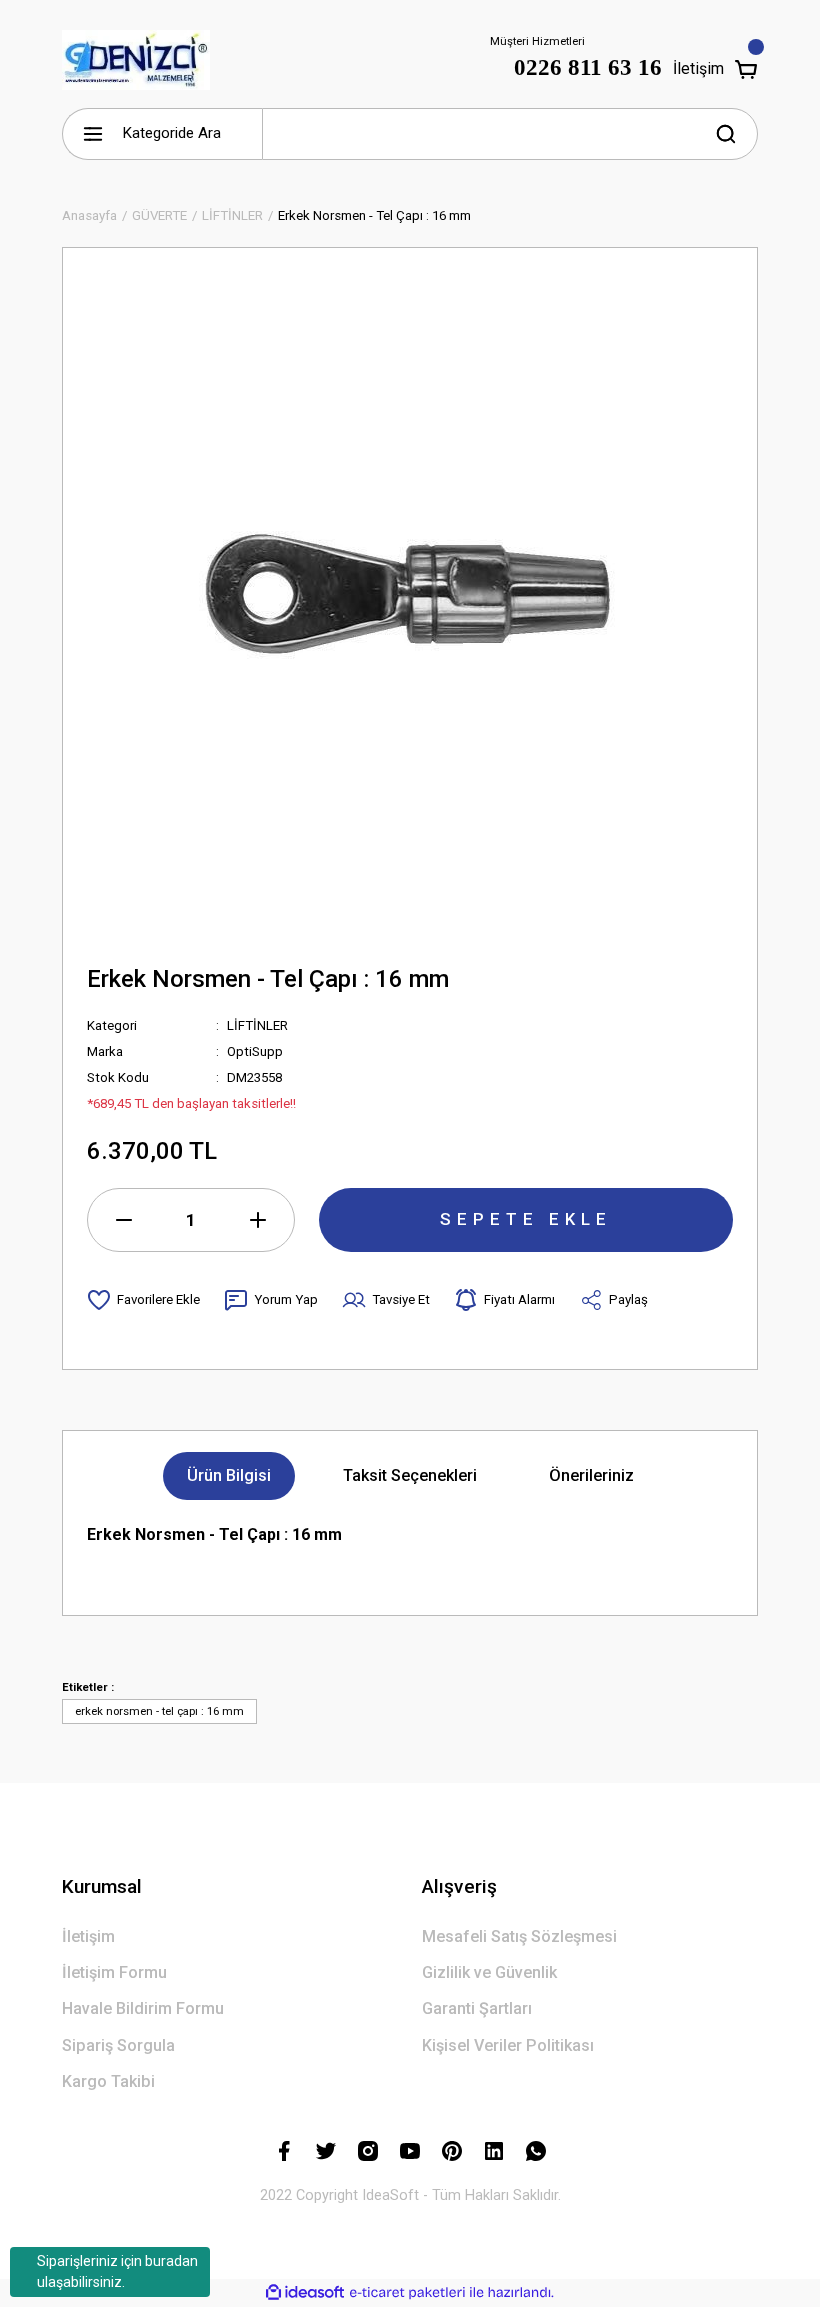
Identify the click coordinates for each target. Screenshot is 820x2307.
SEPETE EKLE (526, 1219)
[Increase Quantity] (258, 1220)
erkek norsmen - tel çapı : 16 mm (159, 1711)
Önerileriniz (591, 1475)
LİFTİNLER (257, 1025)
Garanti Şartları (477, 2008)
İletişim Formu (114, 1972)
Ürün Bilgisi (229, 1475)
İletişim (698, 68)
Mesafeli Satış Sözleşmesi (519, 1936)
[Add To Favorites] (143, 1300)
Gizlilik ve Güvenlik (489, 1972)
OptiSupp (255, 1051)
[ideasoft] (305, 2293)
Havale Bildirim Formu (143, 2008)
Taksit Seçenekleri (410, 1475)
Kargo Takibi (108, 2081)
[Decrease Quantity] (124, 1220)
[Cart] (746, 69)
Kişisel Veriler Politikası (508, 2045)
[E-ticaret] (407, 2292)
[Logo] (136, 60)
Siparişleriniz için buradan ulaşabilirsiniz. (117, 2271)
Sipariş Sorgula (118, 2045)
